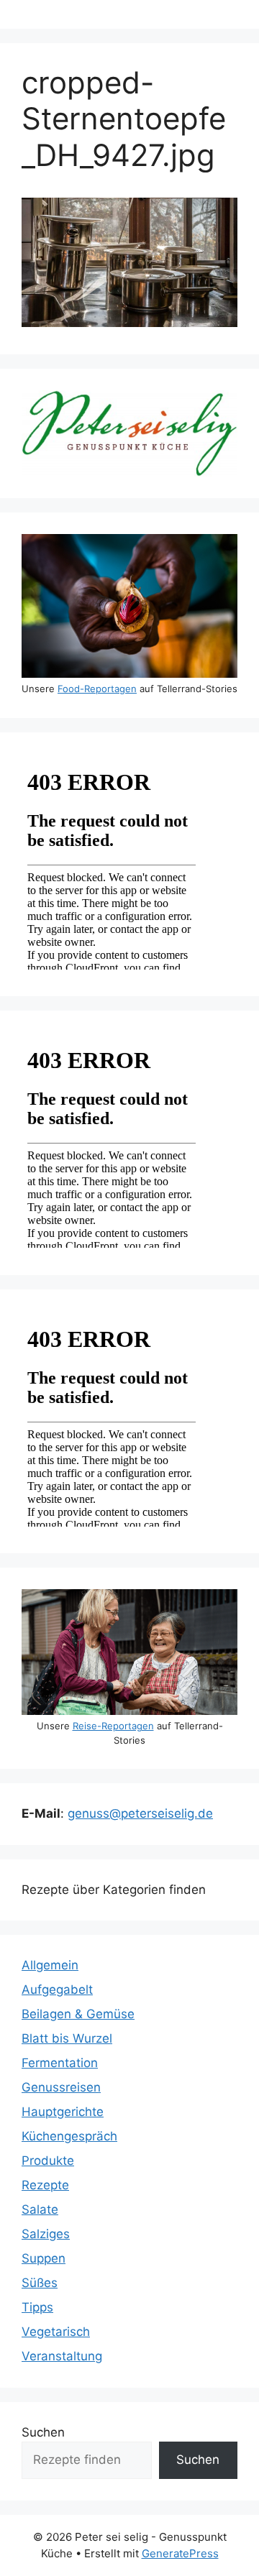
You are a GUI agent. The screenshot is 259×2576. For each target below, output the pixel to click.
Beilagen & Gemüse (78, 2014)
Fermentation (60, 2063)
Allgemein (50, 1965)
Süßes (40, 2283)
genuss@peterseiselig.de (140, 1813)
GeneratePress (180, 2553)
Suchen (43, 2432)
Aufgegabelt (57, 1989)
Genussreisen (61, 2087)
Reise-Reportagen (113, 1726)
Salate (40, 2209)
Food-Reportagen (97, 689)
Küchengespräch (69, 2136)
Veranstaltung (62, 2356)
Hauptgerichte (63, 2112)
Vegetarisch (56, 2332)
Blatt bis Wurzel (67, 2038)
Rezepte (45, 2185)
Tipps (37, 2307)
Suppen (44, 2258)
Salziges (46, 2234)
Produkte (48, 2161)
